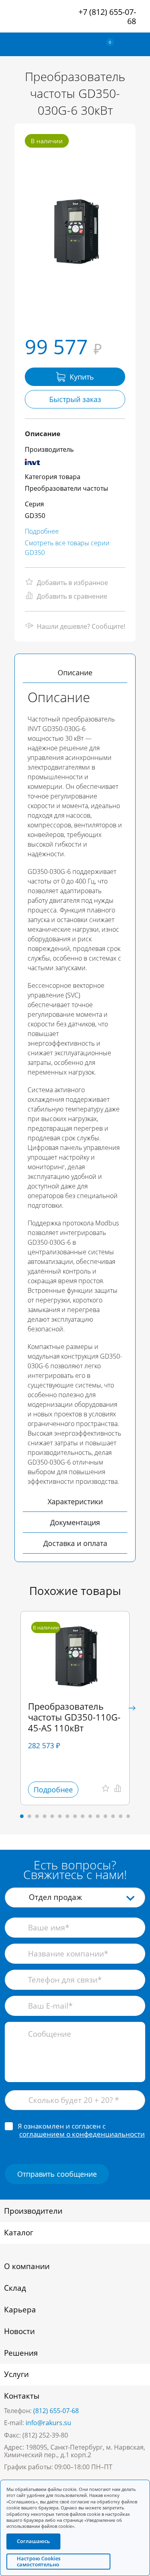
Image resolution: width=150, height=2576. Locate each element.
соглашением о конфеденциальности (82, 2134)
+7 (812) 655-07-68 (107, 16)
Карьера (20, 2310)
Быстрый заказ (75, 399)
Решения (21, 2353)
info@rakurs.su (48, 2423)
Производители (33, 2211)
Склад (15, 2288)
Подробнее (42, 531)
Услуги (16, 2374)
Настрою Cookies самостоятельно (39, 2561)
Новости (19, 2331)
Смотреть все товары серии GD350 (67, 548)
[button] (132, 1708)
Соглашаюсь (33, 2541)
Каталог (19, 2233)
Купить (82, 377)
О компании (27, 2266)
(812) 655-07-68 (56, 2411)
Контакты (22, 2396)
